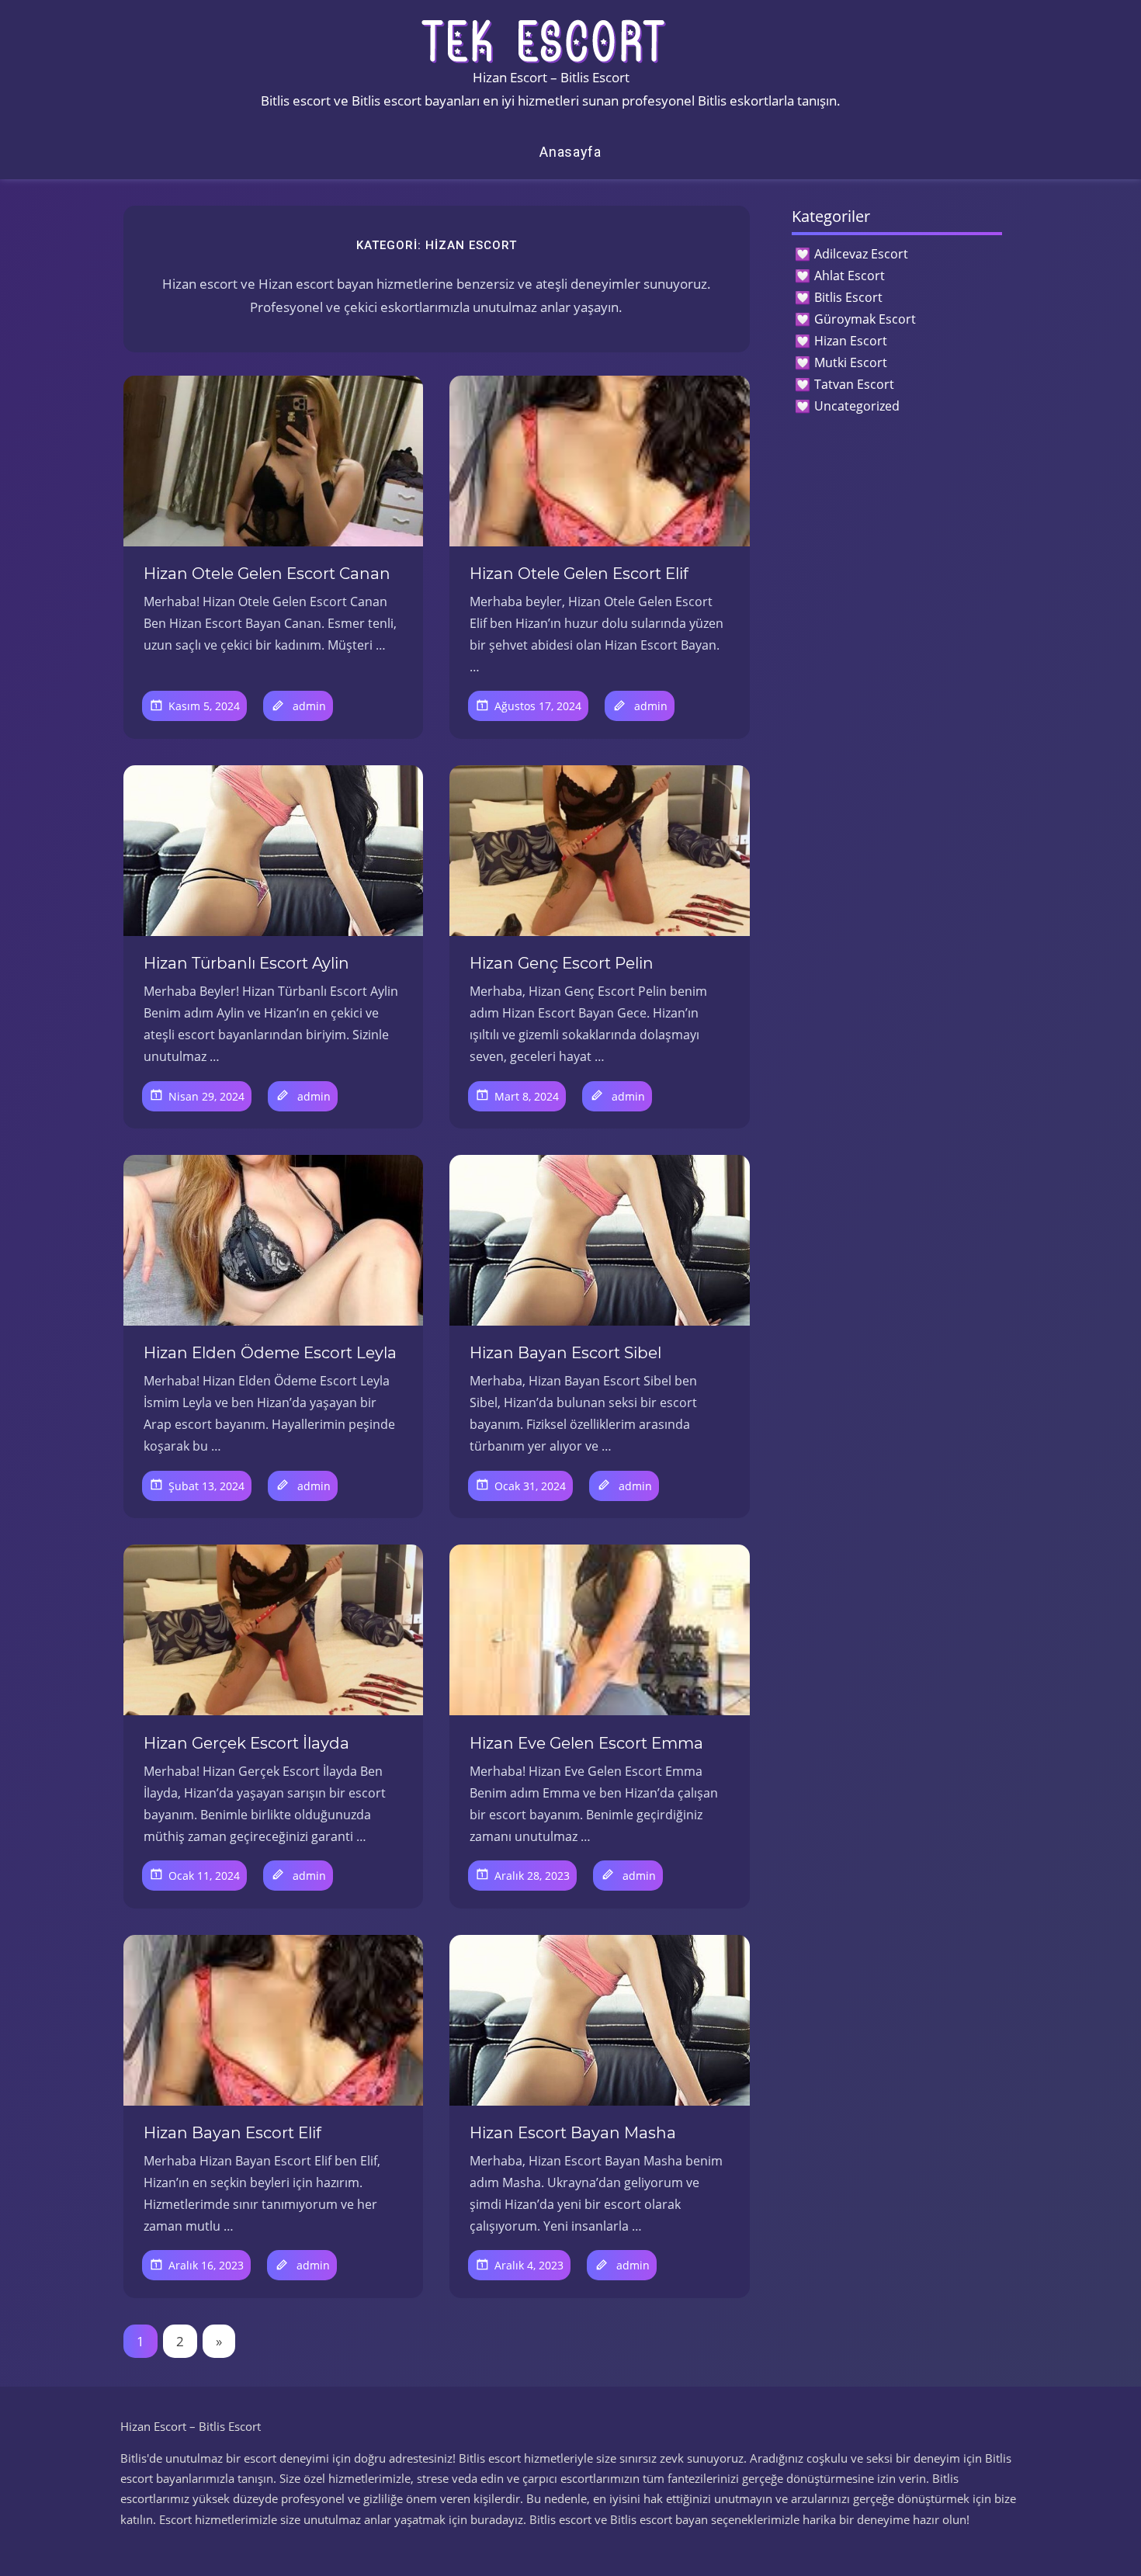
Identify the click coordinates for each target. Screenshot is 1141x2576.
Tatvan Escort (854, 384)
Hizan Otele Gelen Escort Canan (267, 574)
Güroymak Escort (865, 319)
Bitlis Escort (848, 297)
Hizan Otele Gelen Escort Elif (579, 574)
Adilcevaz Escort (861, 254)
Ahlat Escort (850, 276)
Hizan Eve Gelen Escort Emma (586, 1743)
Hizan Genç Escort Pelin (562, 963)
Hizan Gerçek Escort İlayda (246, 1743)
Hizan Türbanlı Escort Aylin (246, 963)
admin (309, 706)
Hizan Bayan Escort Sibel (565, 1353)
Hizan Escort (851, 341)
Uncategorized (857, 406)
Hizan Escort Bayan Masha (573, 2133)
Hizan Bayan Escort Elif (232, 2133)
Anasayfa (570, 152)
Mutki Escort (851, 362)
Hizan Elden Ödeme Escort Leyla (270, 1353)
